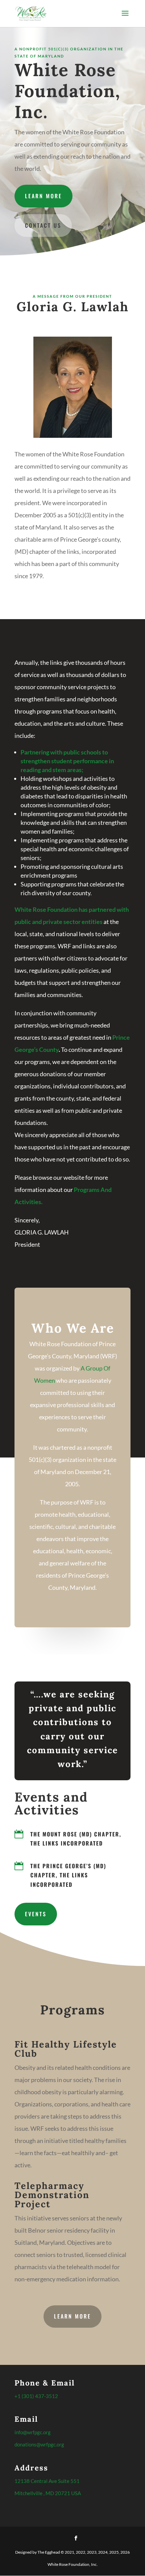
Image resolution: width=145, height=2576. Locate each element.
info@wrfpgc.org (33, 2432)
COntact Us (43, 225)
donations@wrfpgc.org (39, 2444)
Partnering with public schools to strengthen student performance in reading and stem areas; (67, 761)
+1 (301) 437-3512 (36, 2396)
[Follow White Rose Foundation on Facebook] (76, 2538)
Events (36, 1914)
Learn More (43, 196)
